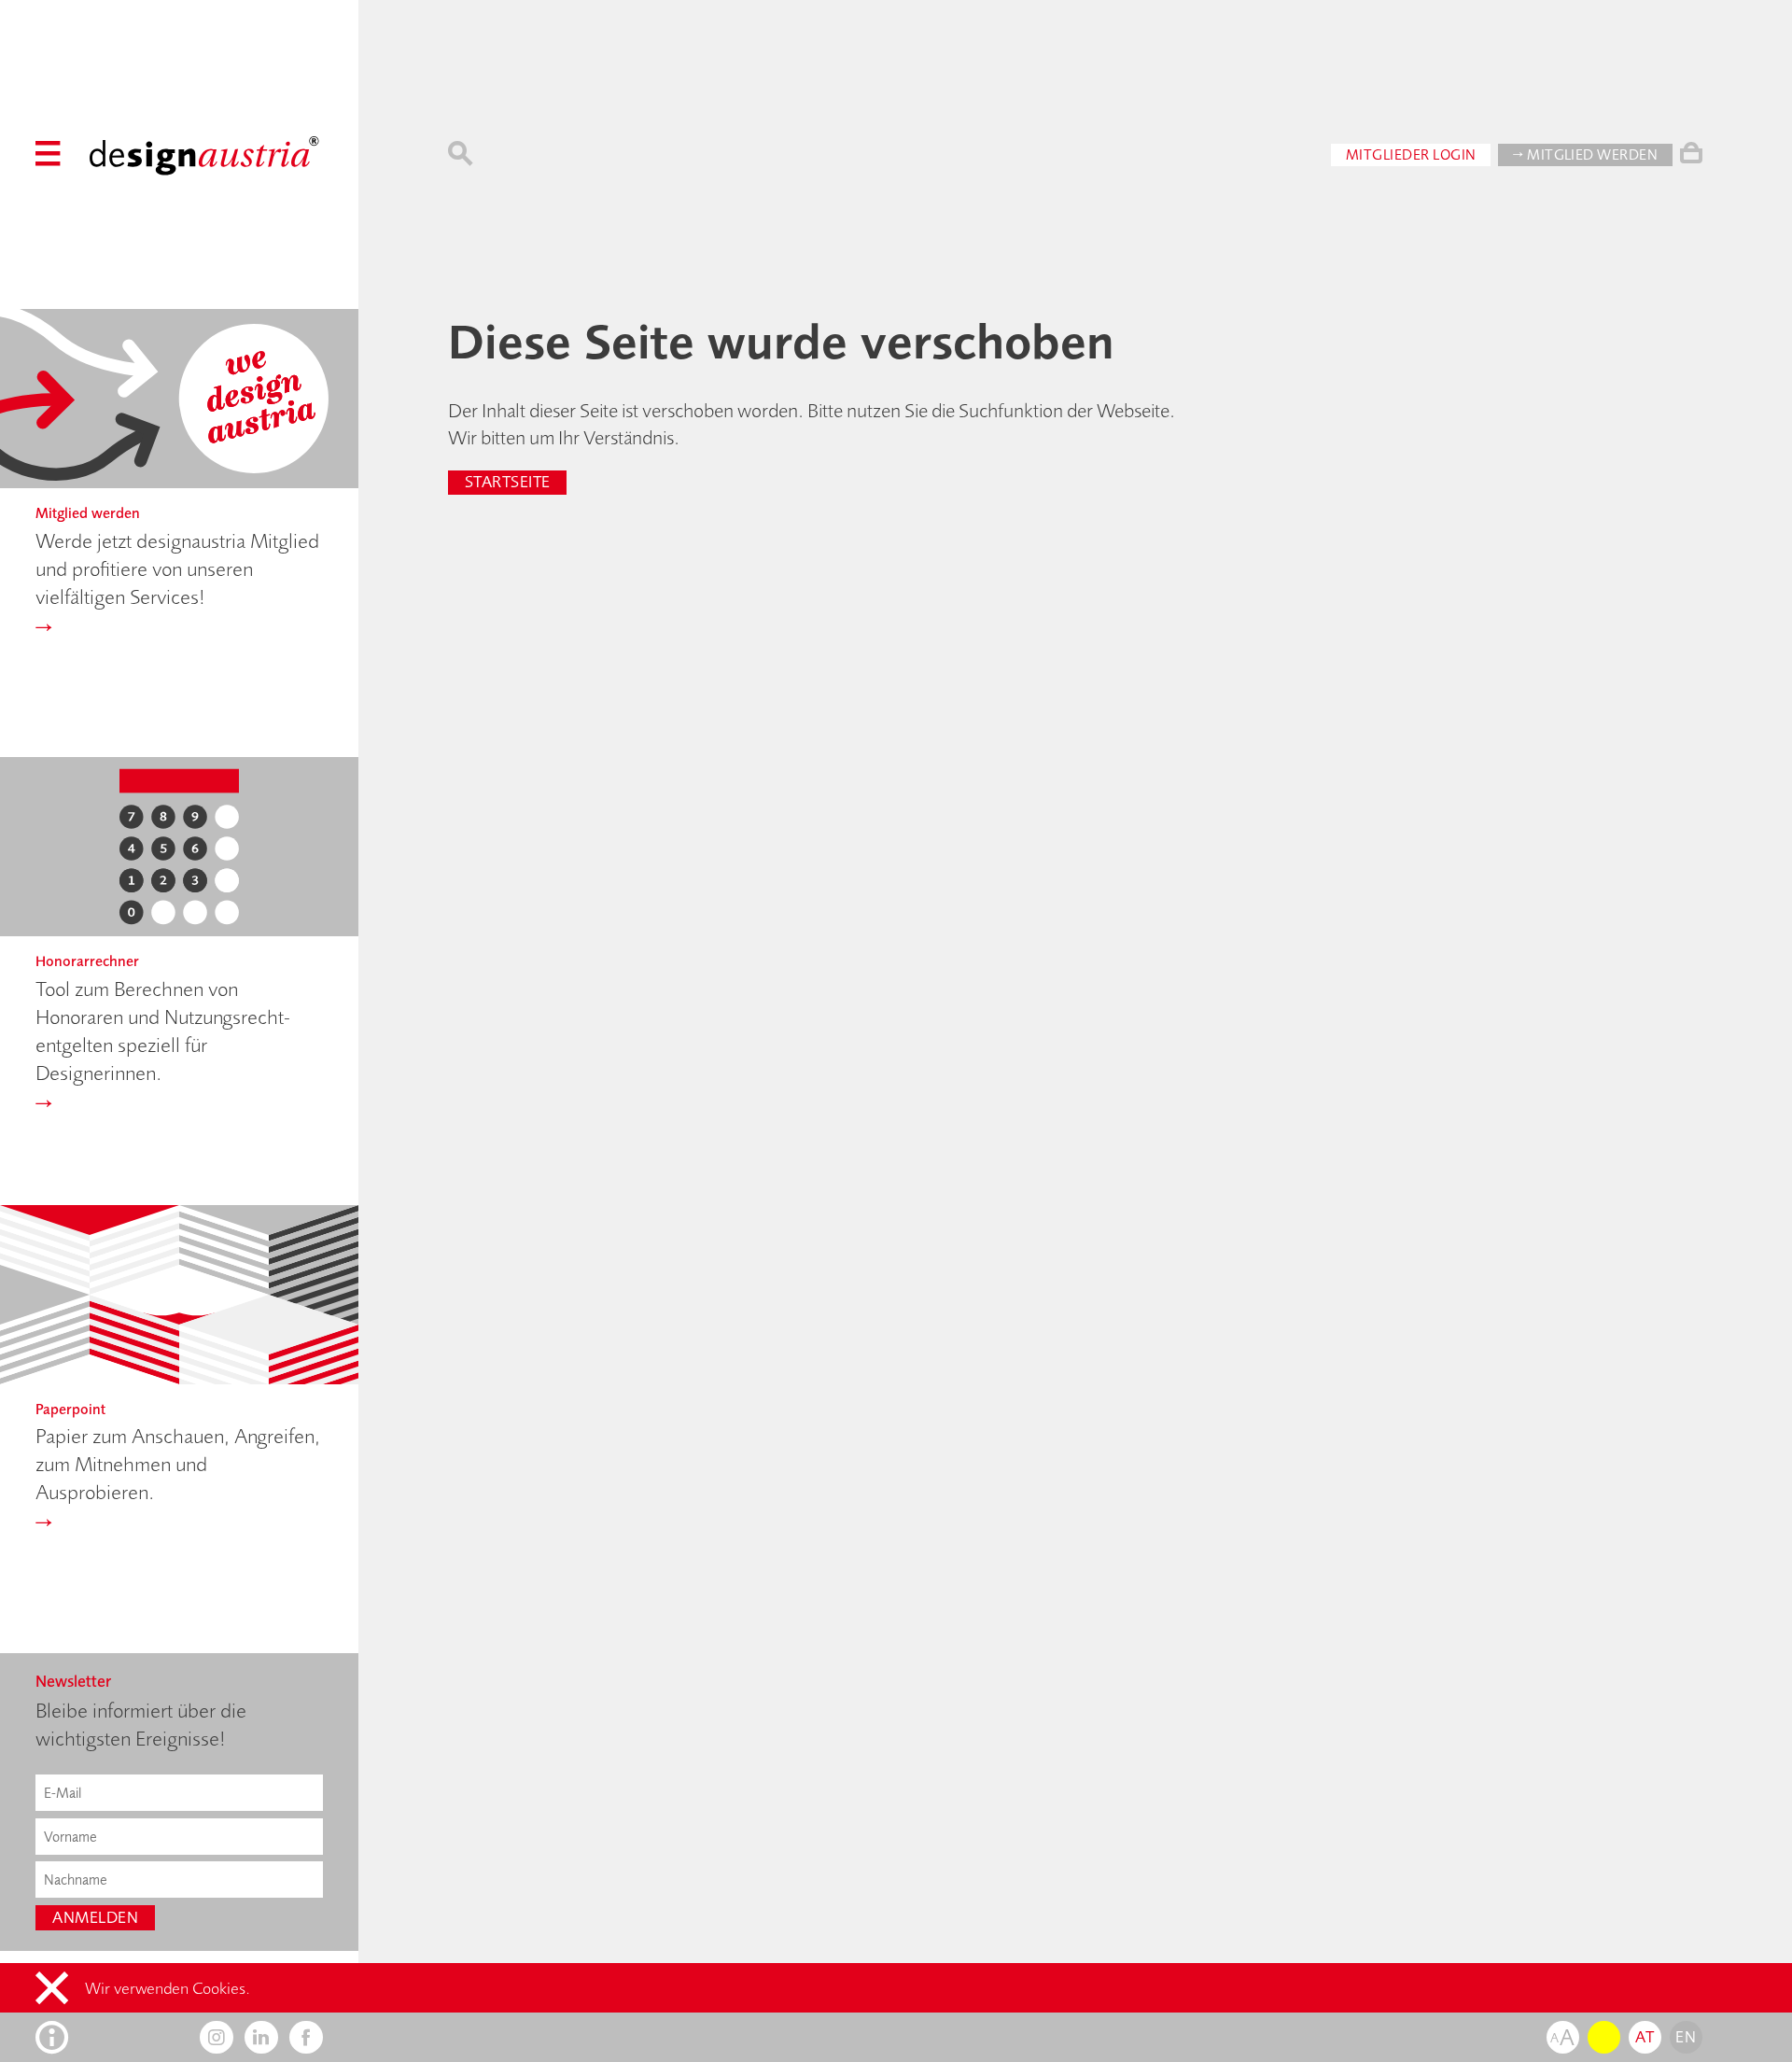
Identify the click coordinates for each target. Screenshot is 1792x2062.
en (1686, 2037)
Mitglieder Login (1411, 154)
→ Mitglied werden (1585, 154)
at (1645, 2037)
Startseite (508, 482)
